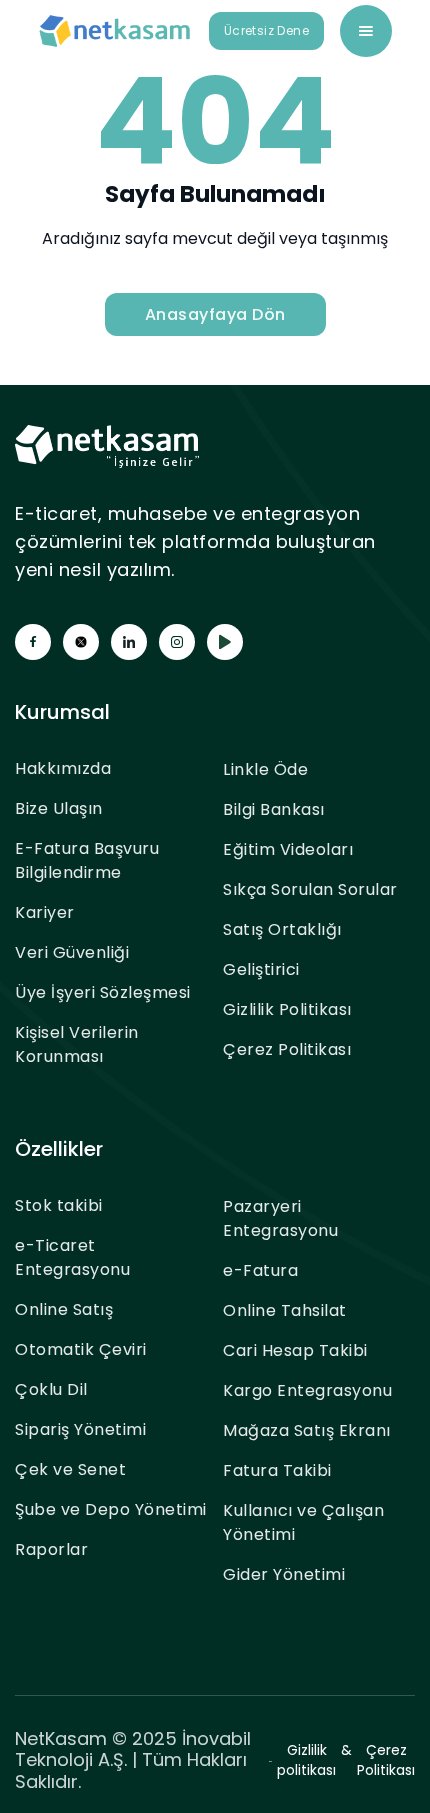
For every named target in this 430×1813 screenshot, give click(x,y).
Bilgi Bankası (274, 809)
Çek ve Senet (70, 1469)
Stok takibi (59, 1205)
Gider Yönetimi (284, 1574)
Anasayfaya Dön (215, 314)
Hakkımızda (63, 768)
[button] (366, 31)
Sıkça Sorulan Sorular (310, 889)
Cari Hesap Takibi (295, 1350)
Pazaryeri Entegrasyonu (280, 1218)
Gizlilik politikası (306, 1760)
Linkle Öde (265, 769)
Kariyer (45, 912)
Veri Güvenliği (72, 952)
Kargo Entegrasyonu (307, 1390)
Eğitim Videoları (288, 849)
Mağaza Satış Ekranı (307, 1430)
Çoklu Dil (51, 1389)
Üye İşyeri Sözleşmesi (103, 992)
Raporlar (51, 1549)
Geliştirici (261, 969)
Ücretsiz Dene (266, 30)
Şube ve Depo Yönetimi (111, 1509)
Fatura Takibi (277, 1470)
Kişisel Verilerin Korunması (77, 1044)
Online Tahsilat (285, 1310)
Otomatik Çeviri (81, 1349)
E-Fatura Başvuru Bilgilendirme (87, 860)
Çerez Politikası (287, 1049)
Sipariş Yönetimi (80, 1429)
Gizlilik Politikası (287, 1009)
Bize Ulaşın (59, 808)
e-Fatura (260, 1270)
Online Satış (64, 1309)
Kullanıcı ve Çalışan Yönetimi (303, 1522)
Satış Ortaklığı (282, 929)
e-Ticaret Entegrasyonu (72, 1257)
